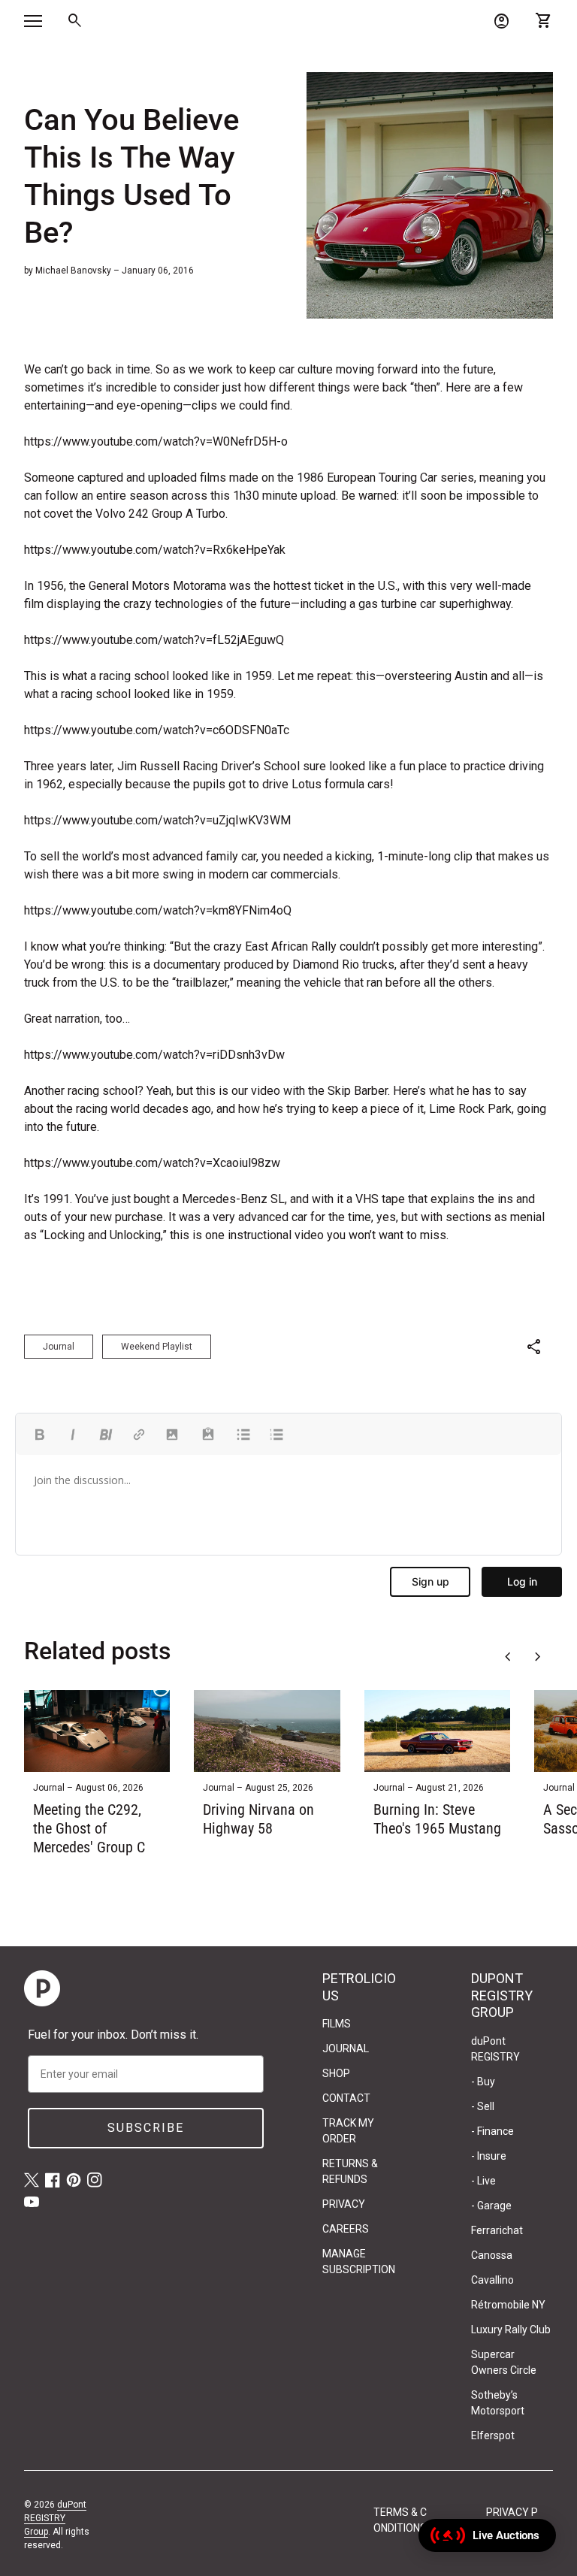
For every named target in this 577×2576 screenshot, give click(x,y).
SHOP (336, 2073)
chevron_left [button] (508, 1657)
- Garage (491, 2206)
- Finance (492, 2131)
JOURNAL (346, 2048)
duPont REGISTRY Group (55, 2518)
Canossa (492, 2255)
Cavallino (492, 2280)
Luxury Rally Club (511, 2330)
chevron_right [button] (538, 1657)
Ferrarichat (497, 2230)
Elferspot (493, 2435)
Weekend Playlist (157, 1347)
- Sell (483, 2106)
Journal (59, 1347)
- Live (483, 2181)
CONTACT (346, 2098)
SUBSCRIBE (146, 2128)
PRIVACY (344, 2204)
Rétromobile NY (508, 2305)
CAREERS (346, 2229)
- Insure (489, 2156)
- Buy (483, 2082)
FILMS (337, 2024)
